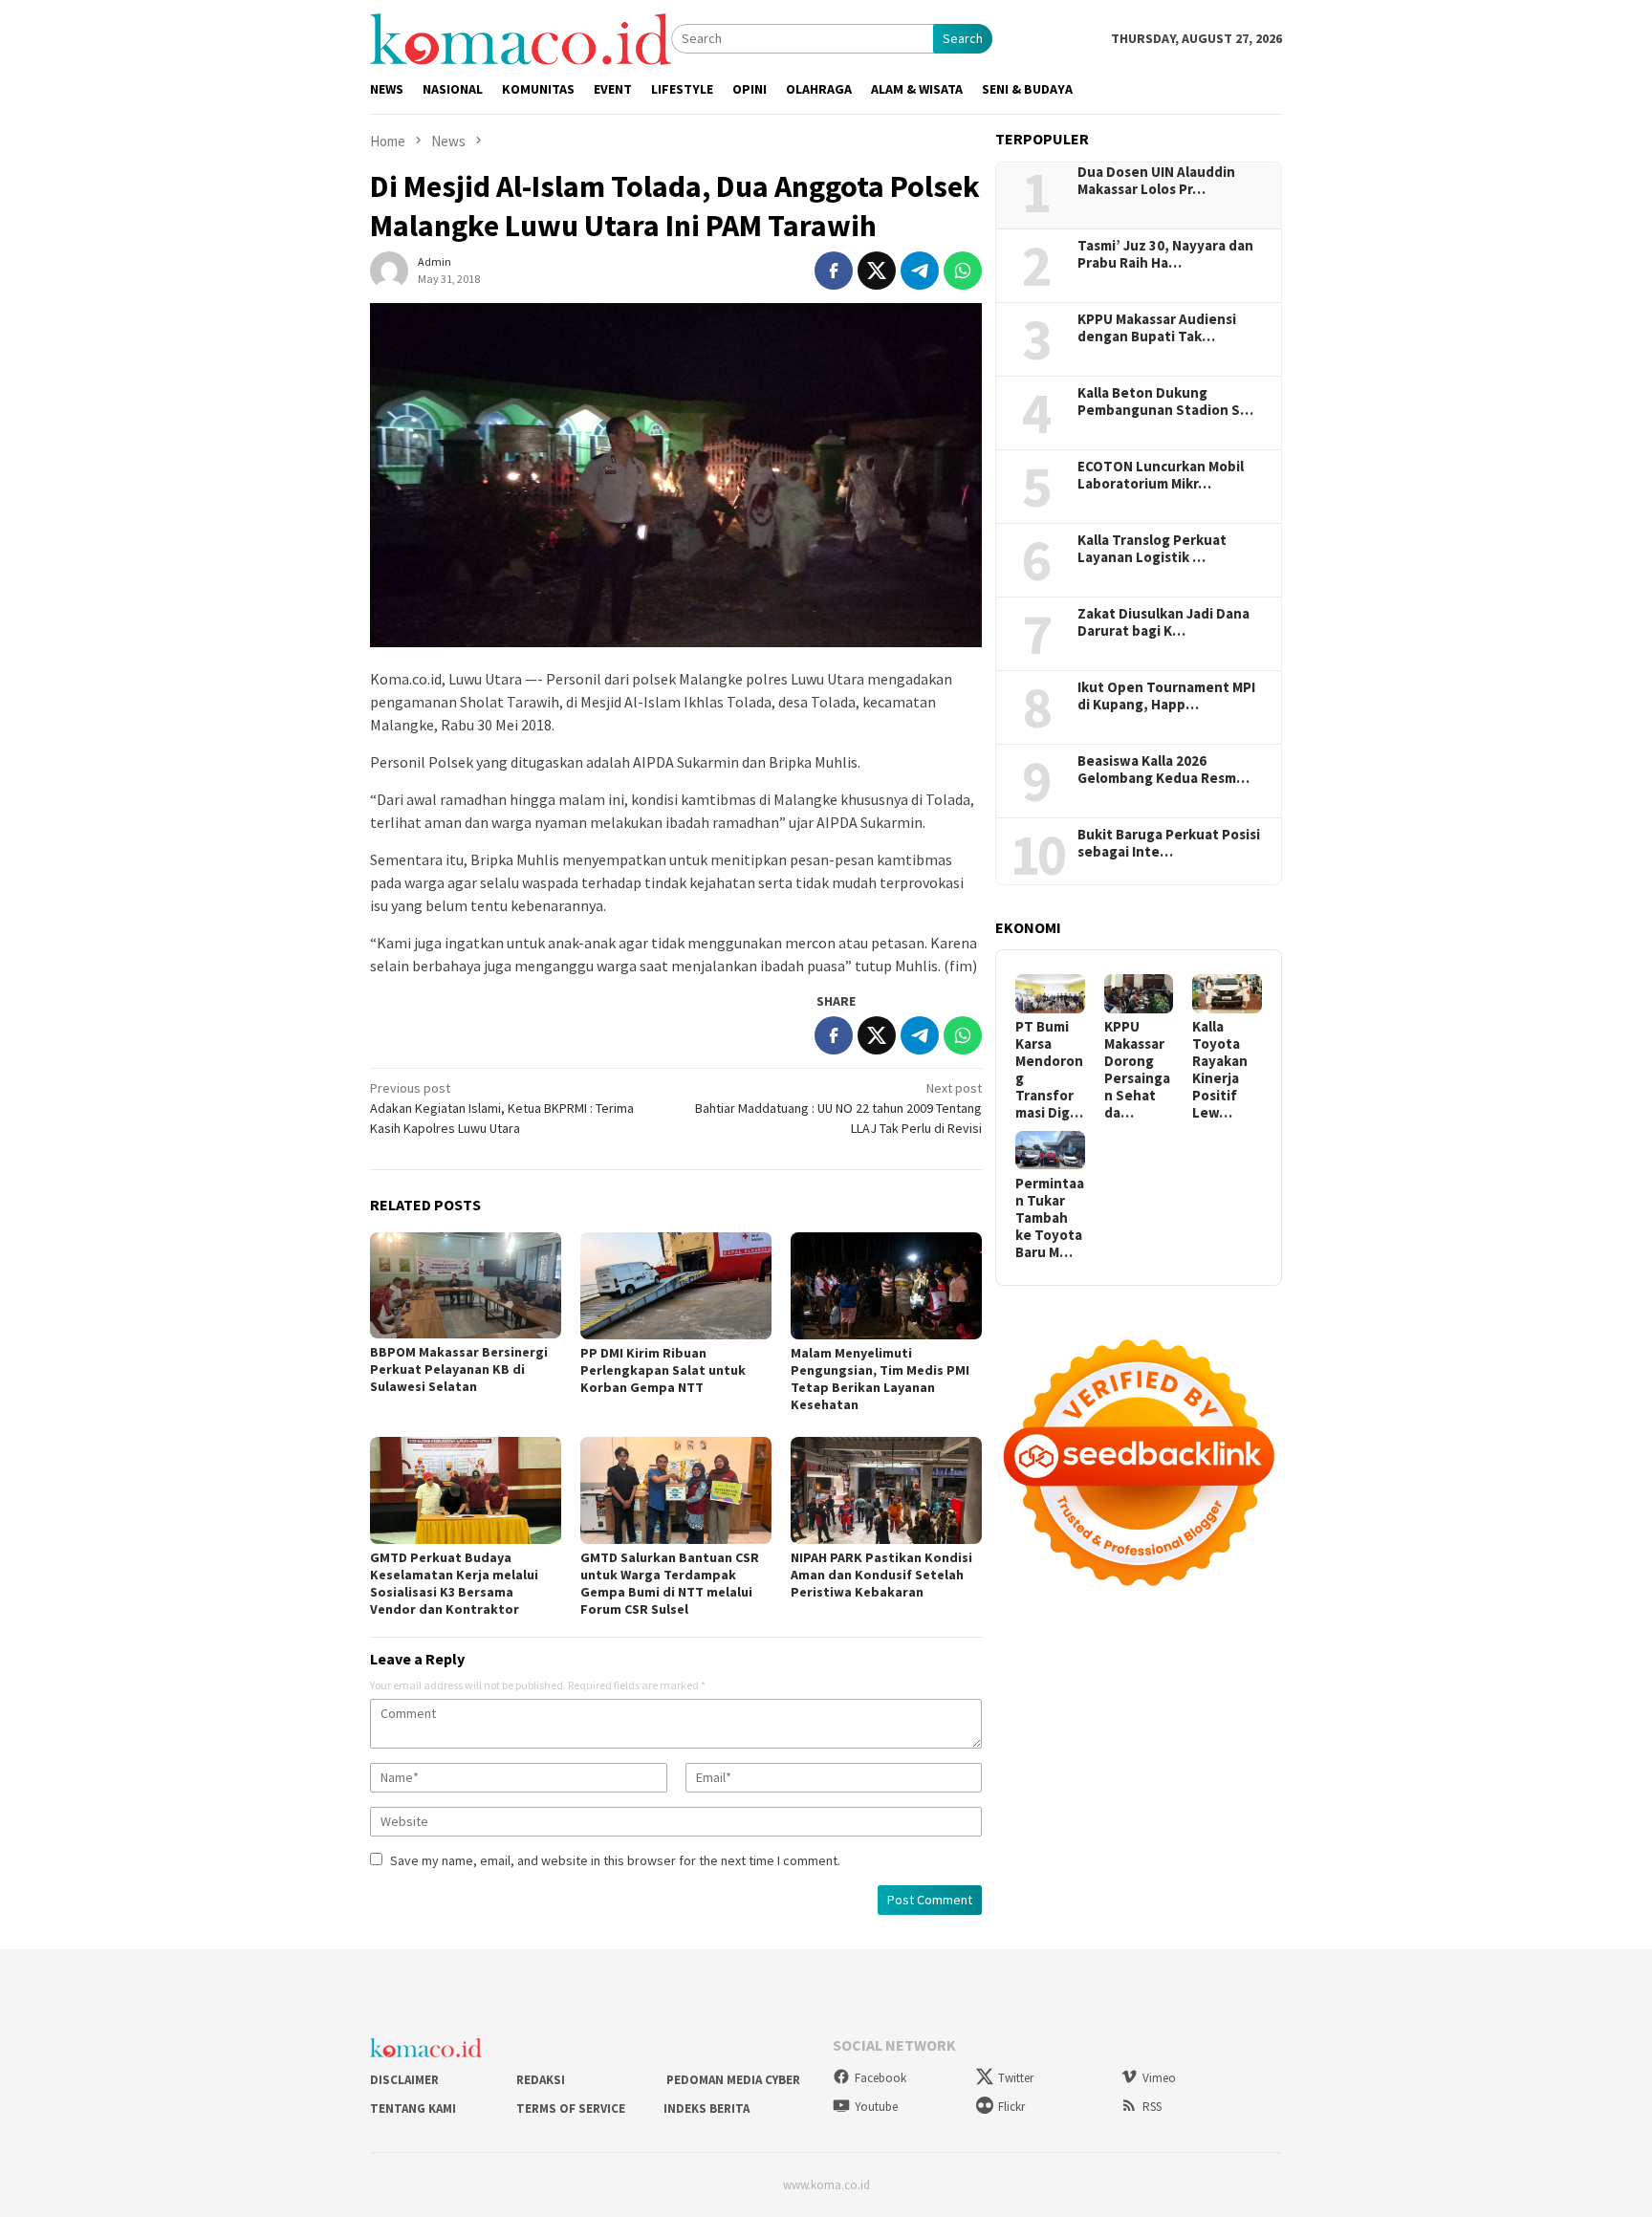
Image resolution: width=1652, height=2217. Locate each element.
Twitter (1016, 2078)
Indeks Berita (706, 2108)
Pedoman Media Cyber (732, 2080)
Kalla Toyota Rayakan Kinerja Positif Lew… (1220, 1070)
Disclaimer (404, 2080)
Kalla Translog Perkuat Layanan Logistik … (1152, 549)
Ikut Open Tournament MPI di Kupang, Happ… (1166, 696)
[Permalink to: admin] (389, 269)
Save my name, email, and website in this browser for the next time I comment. (615, 1860)
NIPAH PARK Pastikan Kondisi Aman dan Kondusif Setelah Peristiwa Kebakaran (881, 1575)
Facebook (880, 2078)
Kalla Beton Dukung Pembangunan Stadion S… (1165, 402)
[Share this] (834, 271)
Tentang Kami (413, 2108)
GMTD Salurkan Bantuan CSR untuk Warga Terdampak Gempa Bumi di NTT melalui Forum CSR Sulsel (670, 1583)
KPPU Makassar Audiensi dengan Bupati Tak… (1157, 328)
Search (963, 38)
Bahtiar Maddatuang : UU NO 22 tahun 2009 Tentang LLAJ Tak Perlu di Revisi (838, 1108)
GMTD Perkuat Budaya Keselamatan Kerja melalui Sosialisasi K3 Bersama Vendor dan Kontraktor (454, 1583)
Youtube (876, 2107)
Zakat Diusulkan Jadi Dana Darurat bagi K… (1163, 622)
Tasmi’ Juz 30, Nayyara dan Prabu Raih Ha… (1165, 254)
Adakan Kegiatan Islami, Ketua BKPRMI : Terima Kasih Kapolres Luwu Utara (502, 1108)
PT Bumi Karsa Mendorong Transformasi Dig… (1049, 1070)
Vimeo (1159, 2078)
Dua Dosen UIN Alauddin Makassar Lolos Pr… (1156, 181)
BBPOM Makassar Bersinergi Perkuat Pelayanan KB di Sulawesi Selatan (459, 1369)
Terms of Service (571, 2108)
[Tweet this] (877, 271)
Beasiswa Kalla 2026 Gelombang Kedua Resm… (1163, 770)
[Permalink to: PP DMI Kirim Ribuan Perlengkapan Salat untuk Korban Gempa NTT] (676, 1286)
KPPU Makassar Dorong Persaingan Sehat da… (1137, 1070)
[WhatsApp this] (963, 271)
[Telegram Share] (920, 271)
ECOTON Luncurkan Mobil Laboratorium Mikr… (1161, 475)
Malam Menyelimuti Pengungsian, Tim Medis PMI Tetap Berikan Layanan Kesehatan (880, 1379)
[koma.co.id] (521, 37)
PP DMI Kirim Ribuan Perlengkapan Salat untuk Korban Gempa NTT (663, 1370)
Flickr (1011, 2107)
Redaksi (541, 2080)
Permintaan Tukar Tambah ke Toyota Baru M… (1050, 1217)
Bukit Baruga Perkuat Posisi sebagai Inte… (1169, 843)
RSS (1152, 2107)
